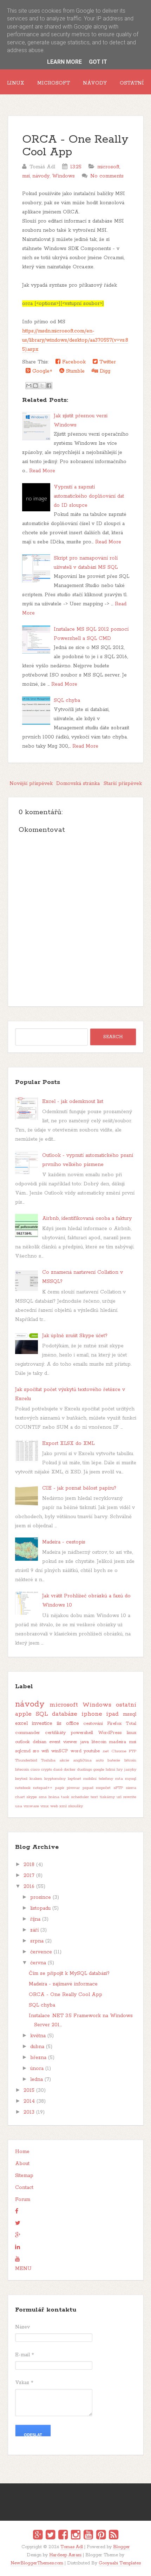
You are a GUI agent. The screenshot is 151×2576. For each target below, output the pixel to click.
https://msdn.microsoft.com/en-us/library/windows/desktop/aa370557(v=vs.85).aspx (75, 340)
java (85, 1742)
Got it (98, 62)
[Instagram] (76, 2536)
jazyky (130, 1770)
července (41, 1952)
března (38, 2058)
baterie (114, 1760)
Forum (23, 2200)
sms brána (49, 1797)
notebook (23, 1788)
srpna (37, 1941)
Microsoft (54, 83)
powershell (82, 1733)
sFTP (118, 1788)
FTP (133, 1751)
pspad (88, 1788)
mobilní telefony (98, 1779)
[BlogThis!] (35, 386)
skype (32, 1797)
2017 (29, 1876)
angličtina (82, 1760)
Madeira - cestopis (64, 1542)
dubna (37, 2047)
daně (58, 1770)
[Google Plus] (38, 2536)
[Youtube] (88, 2536)
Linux (16, 83)
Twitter (107, 362)
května (38, 2036)
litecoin (99, 1742)
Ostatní (132, 83)
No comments (107, 176)
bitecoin (22, 1770)
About (22, 2164)
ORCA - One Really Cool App (75, 146)
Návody (95, 83)
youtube (92, 1751)
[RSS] (114, 2536)
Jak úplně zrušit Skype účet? (75, 1336)
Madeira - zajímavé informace (63, 1984)
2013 (29, 2112)
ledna (37, 2079)
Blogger (122, 2547)
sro (36, 1751)
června (38, 1963)
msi (26, 176)
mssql (130, 1714)
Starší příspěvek (123, 784)
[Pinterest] (101, 2536)
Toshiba (48, 1760)
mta (119, 1779)
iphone (92, 1714)
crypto (47, 1770)
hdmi (110, 1770)
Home (22, 2152)
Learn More (64, 62)
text (94, 1797)
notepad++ (43, 1788)
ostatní (126, 1705)
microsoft (108, 167)
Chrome (119, 1751)
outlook (22, 1742)
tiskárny (107, 1797)
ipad (112, 1714)
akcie (64, 1760)
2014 (29, 2101)
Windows (63, 176)
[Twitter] (50, 2536)
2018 (29, 1865)
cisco (35, 1770)
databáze (65, 1714)
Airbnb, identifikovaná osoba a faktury (87, 1218)
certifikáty (55, 1733)
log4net (74, 1779)
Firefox (114, 1724)
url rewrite (126, 1797)
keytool (21, 1779)
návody (41, 176)
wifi (45, 1751)
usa (19, 1806)
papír (60, 1788)
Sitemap (24, 2176)
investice (42, 1723)
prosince (41, 1897)
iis (59, 1723)
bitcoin (130, 1760)
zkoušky (75, 1806)
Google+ (41, 371)
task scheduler (75, 1797)
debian (40, 1742)
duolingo (85, 1770)
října (35, 1919)
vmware (31, 1806)
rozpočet (103, 1788)
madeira (118, 1742)
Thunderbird (26, 1760)
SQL (42, 1714)
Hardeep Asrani (65, 2555)
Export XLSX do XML (68, 1443)
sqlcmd (23, 1751)
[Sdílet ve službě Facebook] (49, 386)
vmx (45, 1806)
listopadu (40, 1908)
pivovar (73, 1788)
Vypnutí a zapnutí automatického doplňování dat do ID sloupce (89, 496)
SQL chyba (67, 700)
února (37, 2069)
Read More (42, 471)
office (73, 1723)
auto (100, 1760)
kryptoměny (55, 1779)
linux (132, 1733)
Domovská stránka (78, 784)
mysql (131, 1779)
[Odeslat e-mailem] (29, 386)
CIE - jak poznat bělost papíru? (79, 1488)
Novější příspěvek (31, 784)
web (54, 1806)
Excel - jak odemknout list (73, 1102)
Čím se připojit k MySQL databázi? (69, 1973)
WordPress (110, 1733)
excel (21, 1723)
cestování (93, 1724)
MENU (23, 2269)
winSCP (60, 1751)
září (34, 1930)
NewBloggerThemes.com (37, 2563)
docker (70, 1770)
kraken (36, 1779)
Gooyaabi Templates (120, 2563)
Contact (24, 2188)
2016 (29, 1886)
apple (23, 1714)
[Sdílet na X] (42, 386)
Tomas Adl (72, 2547)
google (99, 1770)
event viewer (63, 1742)
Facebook (73, 362)
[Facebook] (63, 2536)
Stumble (74, 371)
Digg (104, 371)
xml (63, 1806)
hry (120, 1770)
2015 (29, 2090)
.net (106, 1751)
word (76, 1751)
